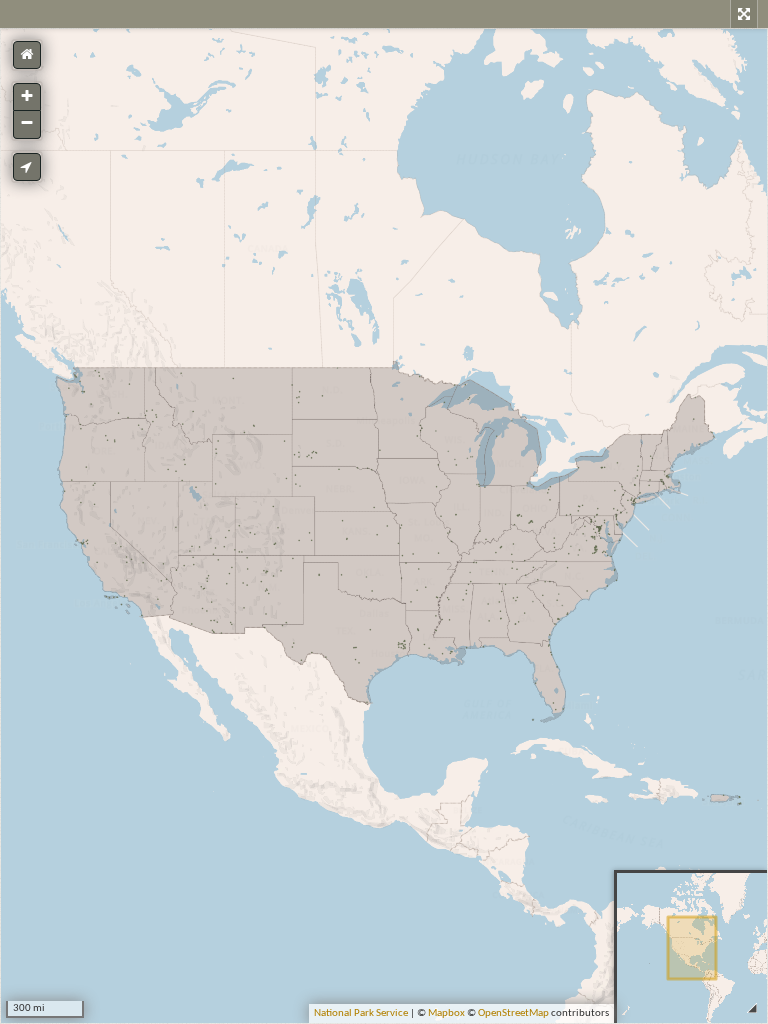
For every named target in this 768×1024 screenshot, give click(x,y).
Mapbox (446, 1013)
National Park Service (361, 1013)
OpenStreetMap (513, 1013)
